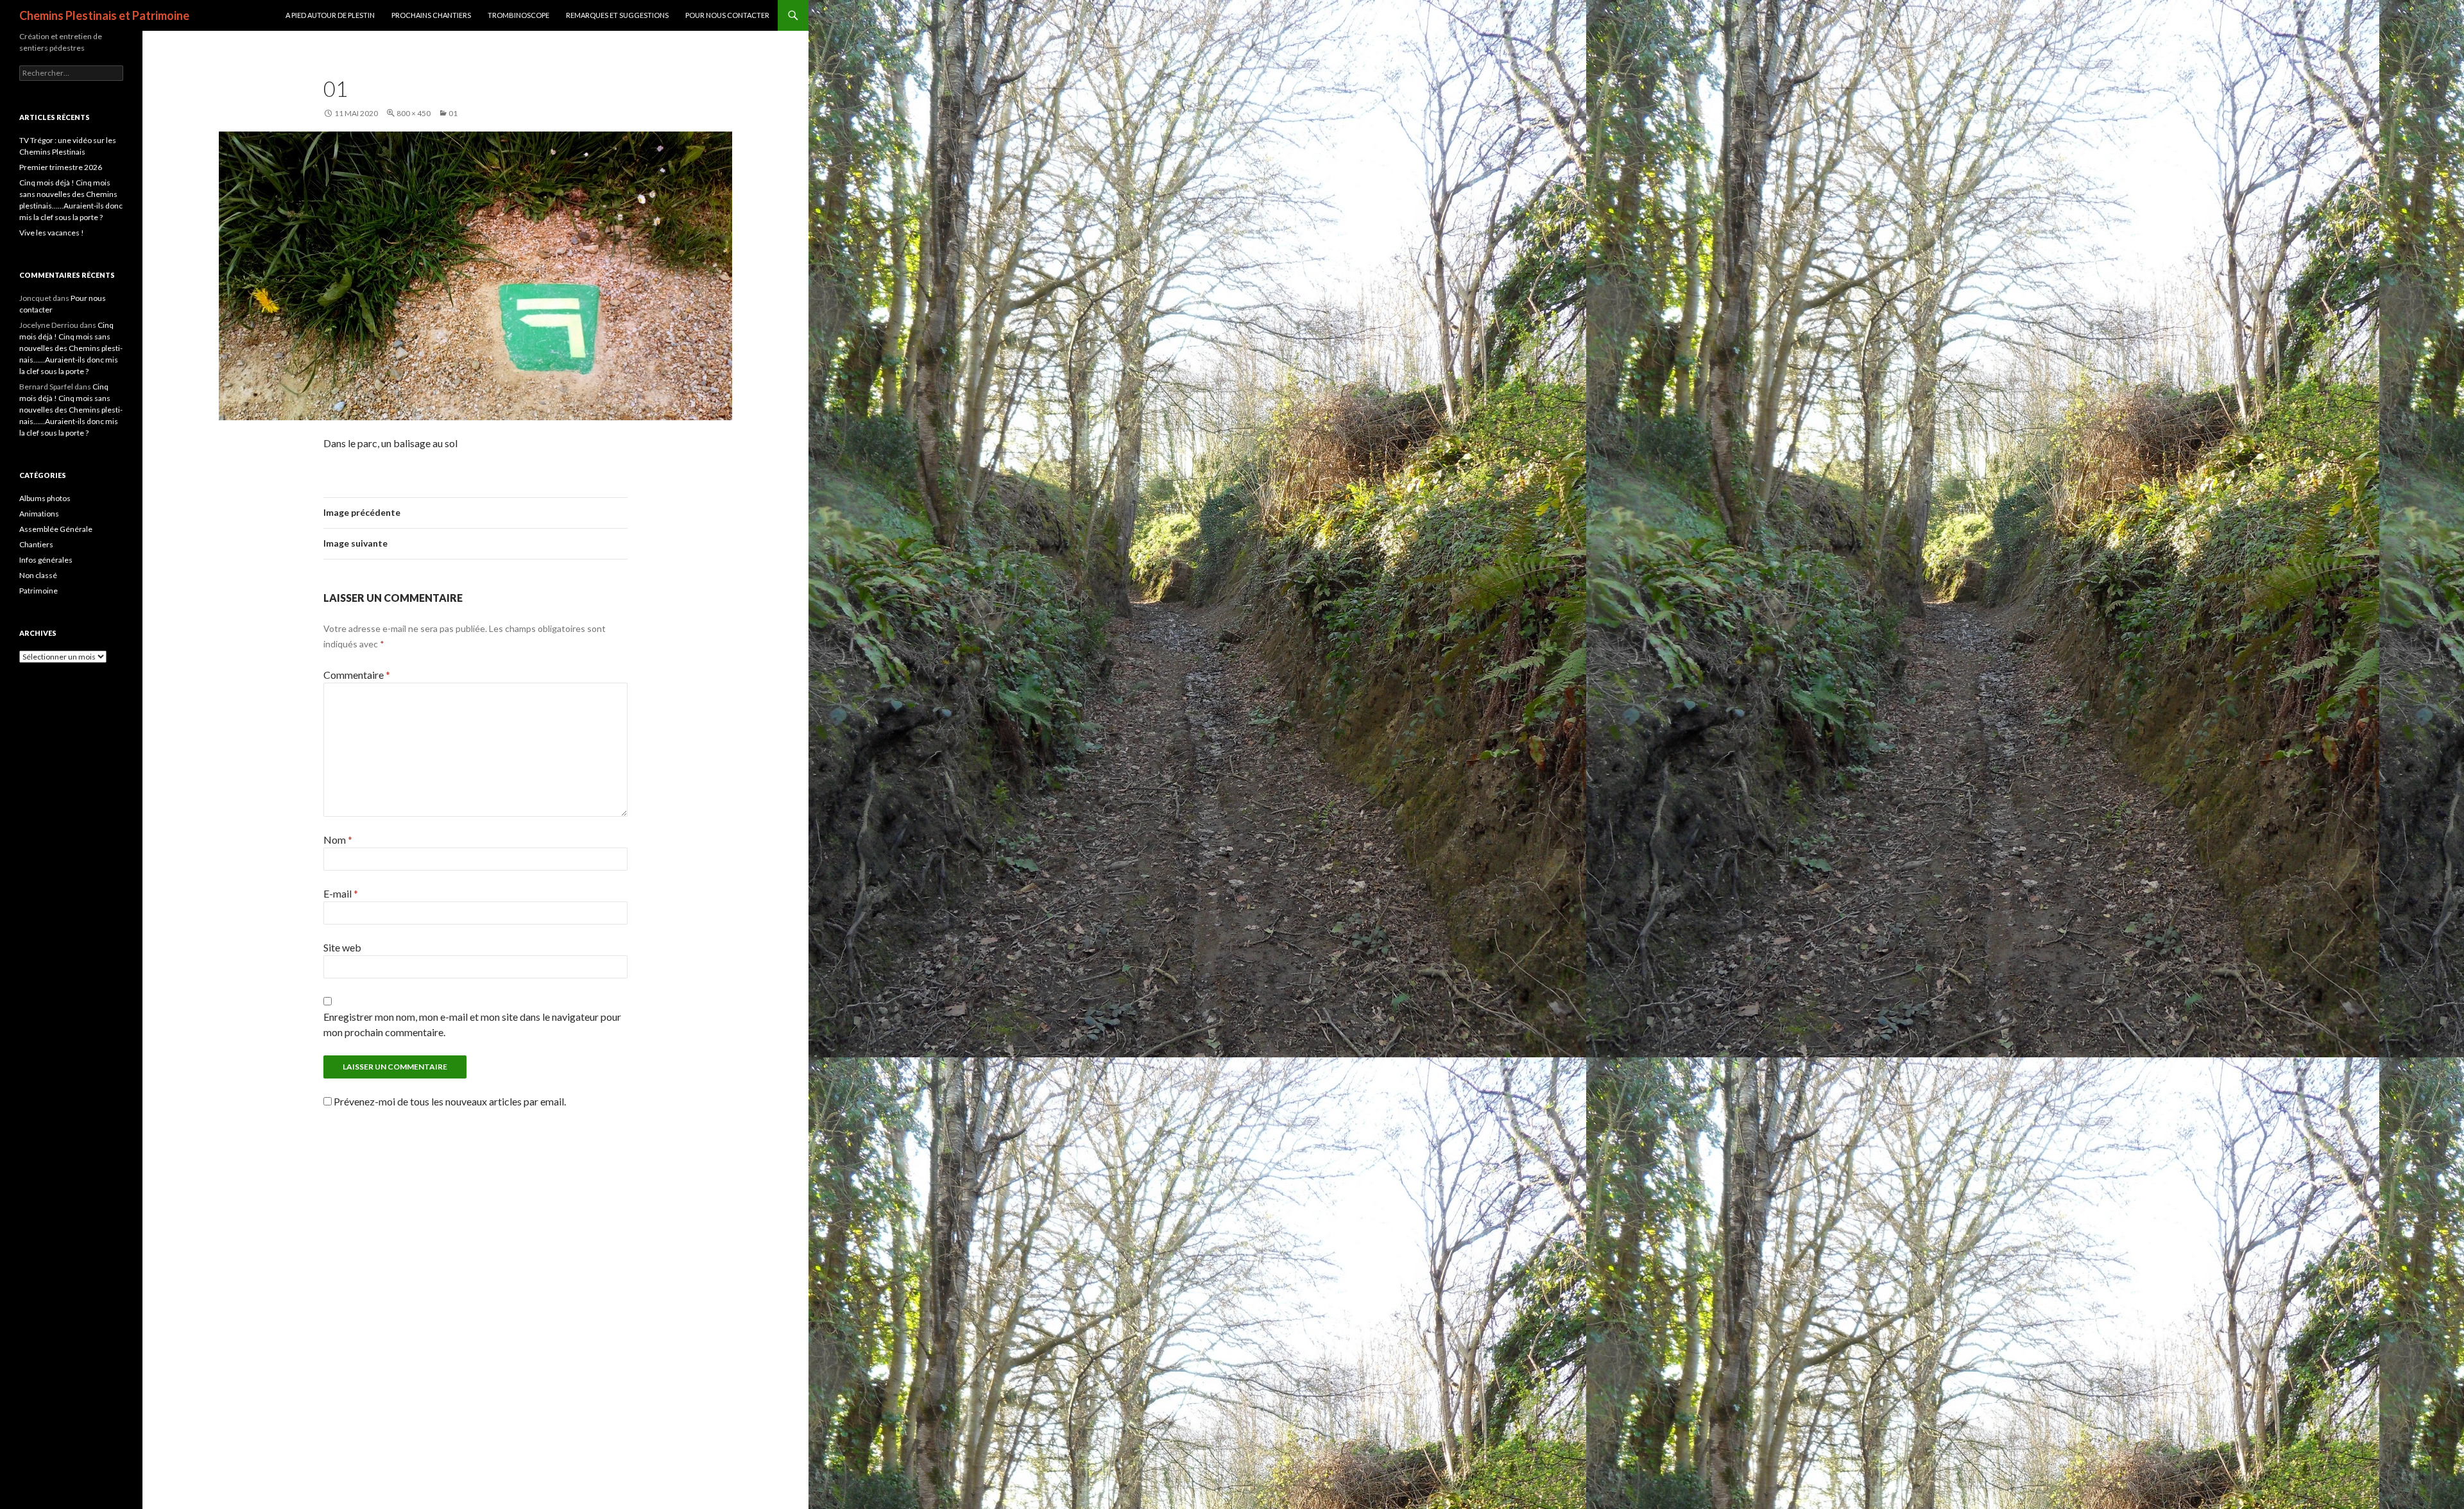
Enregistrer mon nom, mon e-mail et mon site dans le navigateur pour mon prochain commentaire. (472, 1024)
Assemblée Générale (56, 529)
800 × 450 (414, 113)
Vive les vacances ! (52, 233)
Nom (338, 840)
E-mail (341, 893)
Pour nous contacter (727, 15)
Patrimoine (38, 591)
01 (453, 113)
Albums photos (45, 498)
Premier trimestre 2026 (61, 167)
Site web (342, 947)
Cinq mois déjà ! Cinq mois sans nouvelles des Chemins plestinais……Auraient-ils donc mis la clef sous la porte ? (71, 348)
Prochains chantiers (431, 15)
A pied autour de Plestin (330, 15)
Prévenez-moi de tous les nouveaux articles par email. (450, 1101)
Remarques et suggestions (617, 15)
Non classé (38, 575)
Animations (39, 514)
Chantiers (36, 544)
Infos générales (46, 560)
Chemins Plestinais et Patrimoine (104, 15)
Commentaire (357, 675)
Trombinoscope (518, 15)
